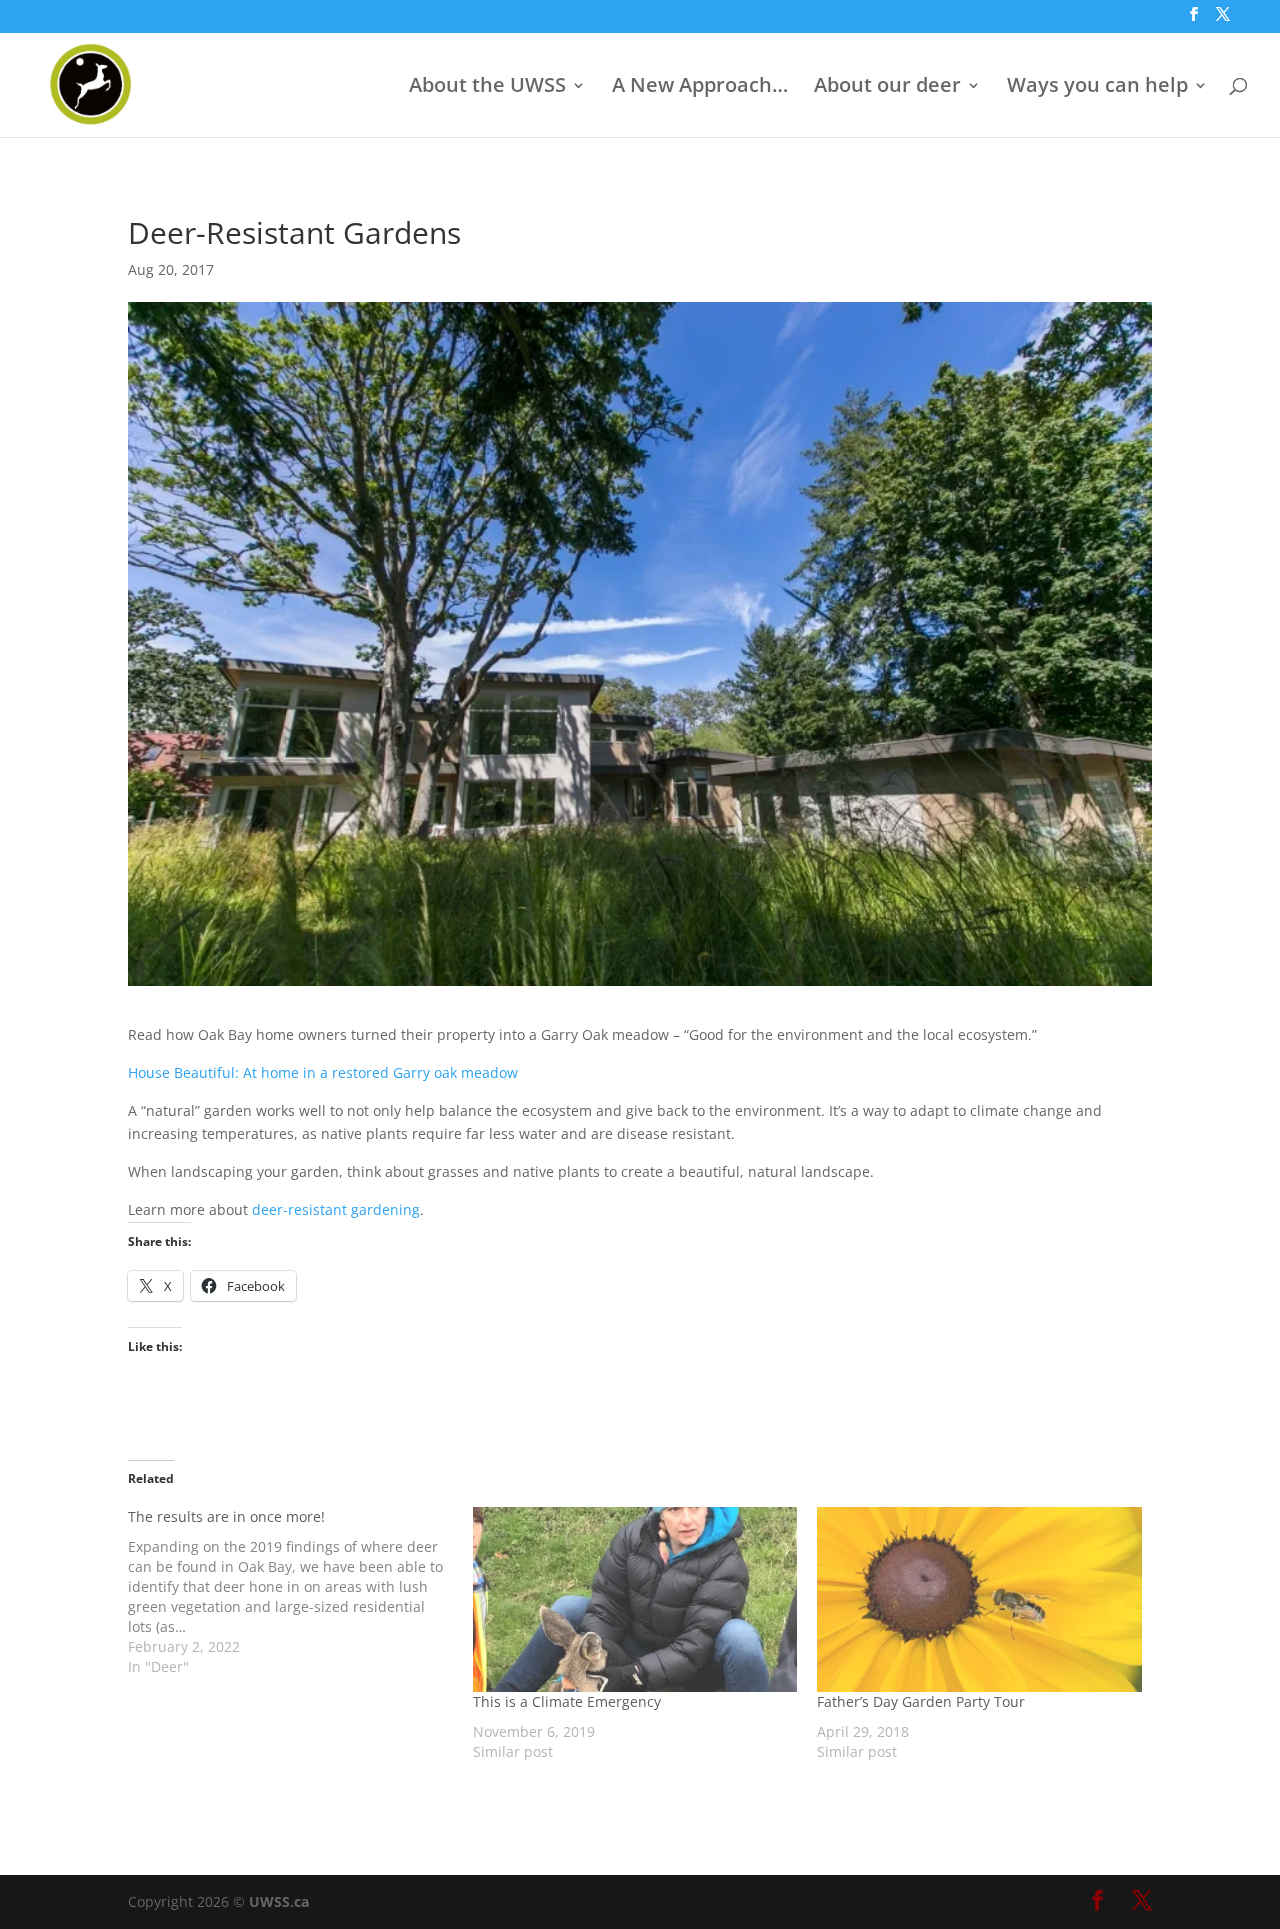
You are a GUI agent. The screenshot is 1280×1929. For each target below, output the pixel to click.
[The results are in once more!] (300, 1592)
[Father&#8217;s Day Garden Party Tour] (979, 1599)
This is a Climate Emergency (567, 1701)
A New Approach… (700, 88)
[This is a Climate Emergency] (635, 1599)
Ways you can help (1097, 88)
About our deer (887, 88)
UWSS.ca (279, 1901)
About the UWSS (487, 88)
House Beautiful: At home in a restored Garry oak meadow (323, 1072)
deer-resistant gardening (336, 1209)
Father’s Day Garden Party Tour (921, 1701)
